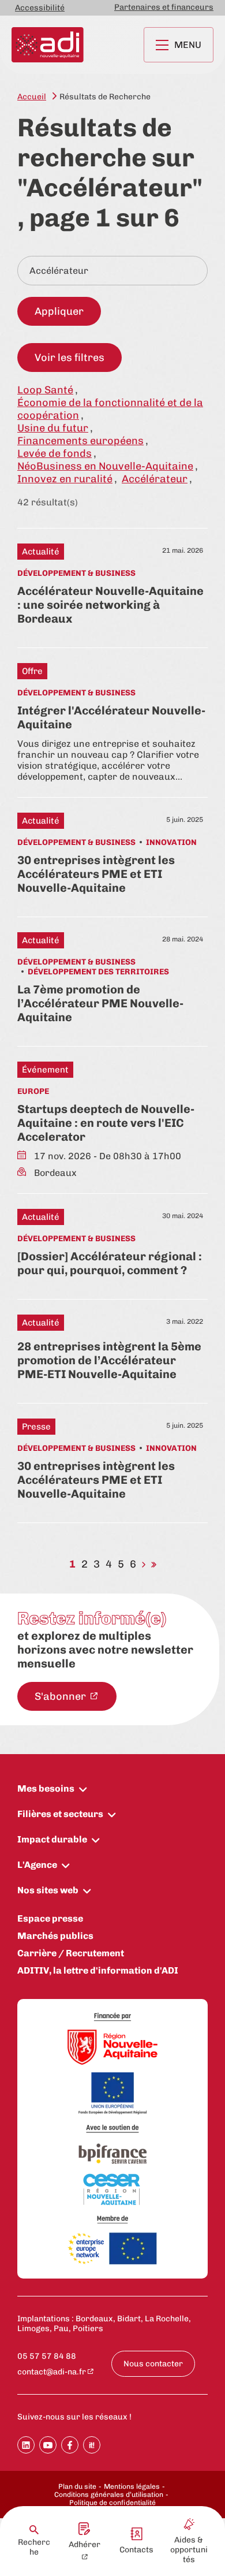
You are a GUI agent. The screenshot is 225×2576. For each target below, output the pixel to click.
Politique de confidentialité (112, 2503)
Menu (188, 45)
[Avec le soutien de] (112, 2129)
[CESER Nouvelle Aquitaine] (112, 2190)
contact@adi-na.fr (52, 2372)
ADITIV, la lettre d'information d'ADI (98, 1970)
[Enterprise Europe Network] (112, 2249)
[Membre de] (112, 2219)
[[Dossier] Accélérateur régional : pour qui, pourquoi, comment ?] (112, 1243)
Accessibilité (40, 8)
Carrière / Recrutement (71, 1953)
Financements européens (80, 441)
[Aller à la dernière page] (154, 1564)
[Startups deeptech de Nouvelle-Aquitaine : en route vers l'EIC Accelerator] (112, 1120)
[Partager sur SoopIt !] (92, 2445)
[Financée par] (112, 2017)
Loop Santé (45, 390)
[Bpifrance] (112, 2154)
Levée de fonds (55, 453)
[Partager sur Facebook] (70, 2445)
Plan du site (77, 2486)
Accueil (32, 97)
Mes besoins (46, 1788)
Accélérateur (155, 479)
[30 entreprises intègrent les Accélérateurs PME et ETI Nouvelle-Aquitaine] (112, 854)
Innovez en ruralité (65, 479)
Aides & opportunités (189, 2550)
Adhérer (85, 2545)
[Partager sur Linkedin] (26, 2445)
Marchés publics (55, 1936)
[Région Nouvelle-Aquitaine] (112, 2048)
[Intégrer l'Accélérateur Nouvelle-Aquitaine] (112, 723)
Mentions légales (132, 2486)
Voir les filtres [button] (70, 358)
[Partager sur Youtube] (48, 2445)
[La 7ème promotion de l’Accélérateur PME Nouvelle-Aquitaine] (112, 978)
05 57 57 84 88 (47, 2356)
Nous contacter (153, 2364)
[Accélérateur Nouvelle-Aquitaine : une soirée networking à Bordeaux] (112, 585)
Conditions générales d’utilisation (109, 2495)
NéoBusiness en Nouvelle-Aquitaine (105, 466)
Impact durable (52, 1839)
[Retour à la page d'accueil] (48, 45)
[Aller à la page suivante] (144, 1564)
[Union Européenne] (112, 2094)
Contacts (136, 2550)
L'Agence (37, 1865)
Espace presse (50, 1918)
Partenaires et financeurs (164, 7)
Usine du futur (53, 428)
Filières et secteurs (60, 1814)
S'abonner (61, 1696)
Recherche (34, 2547)
